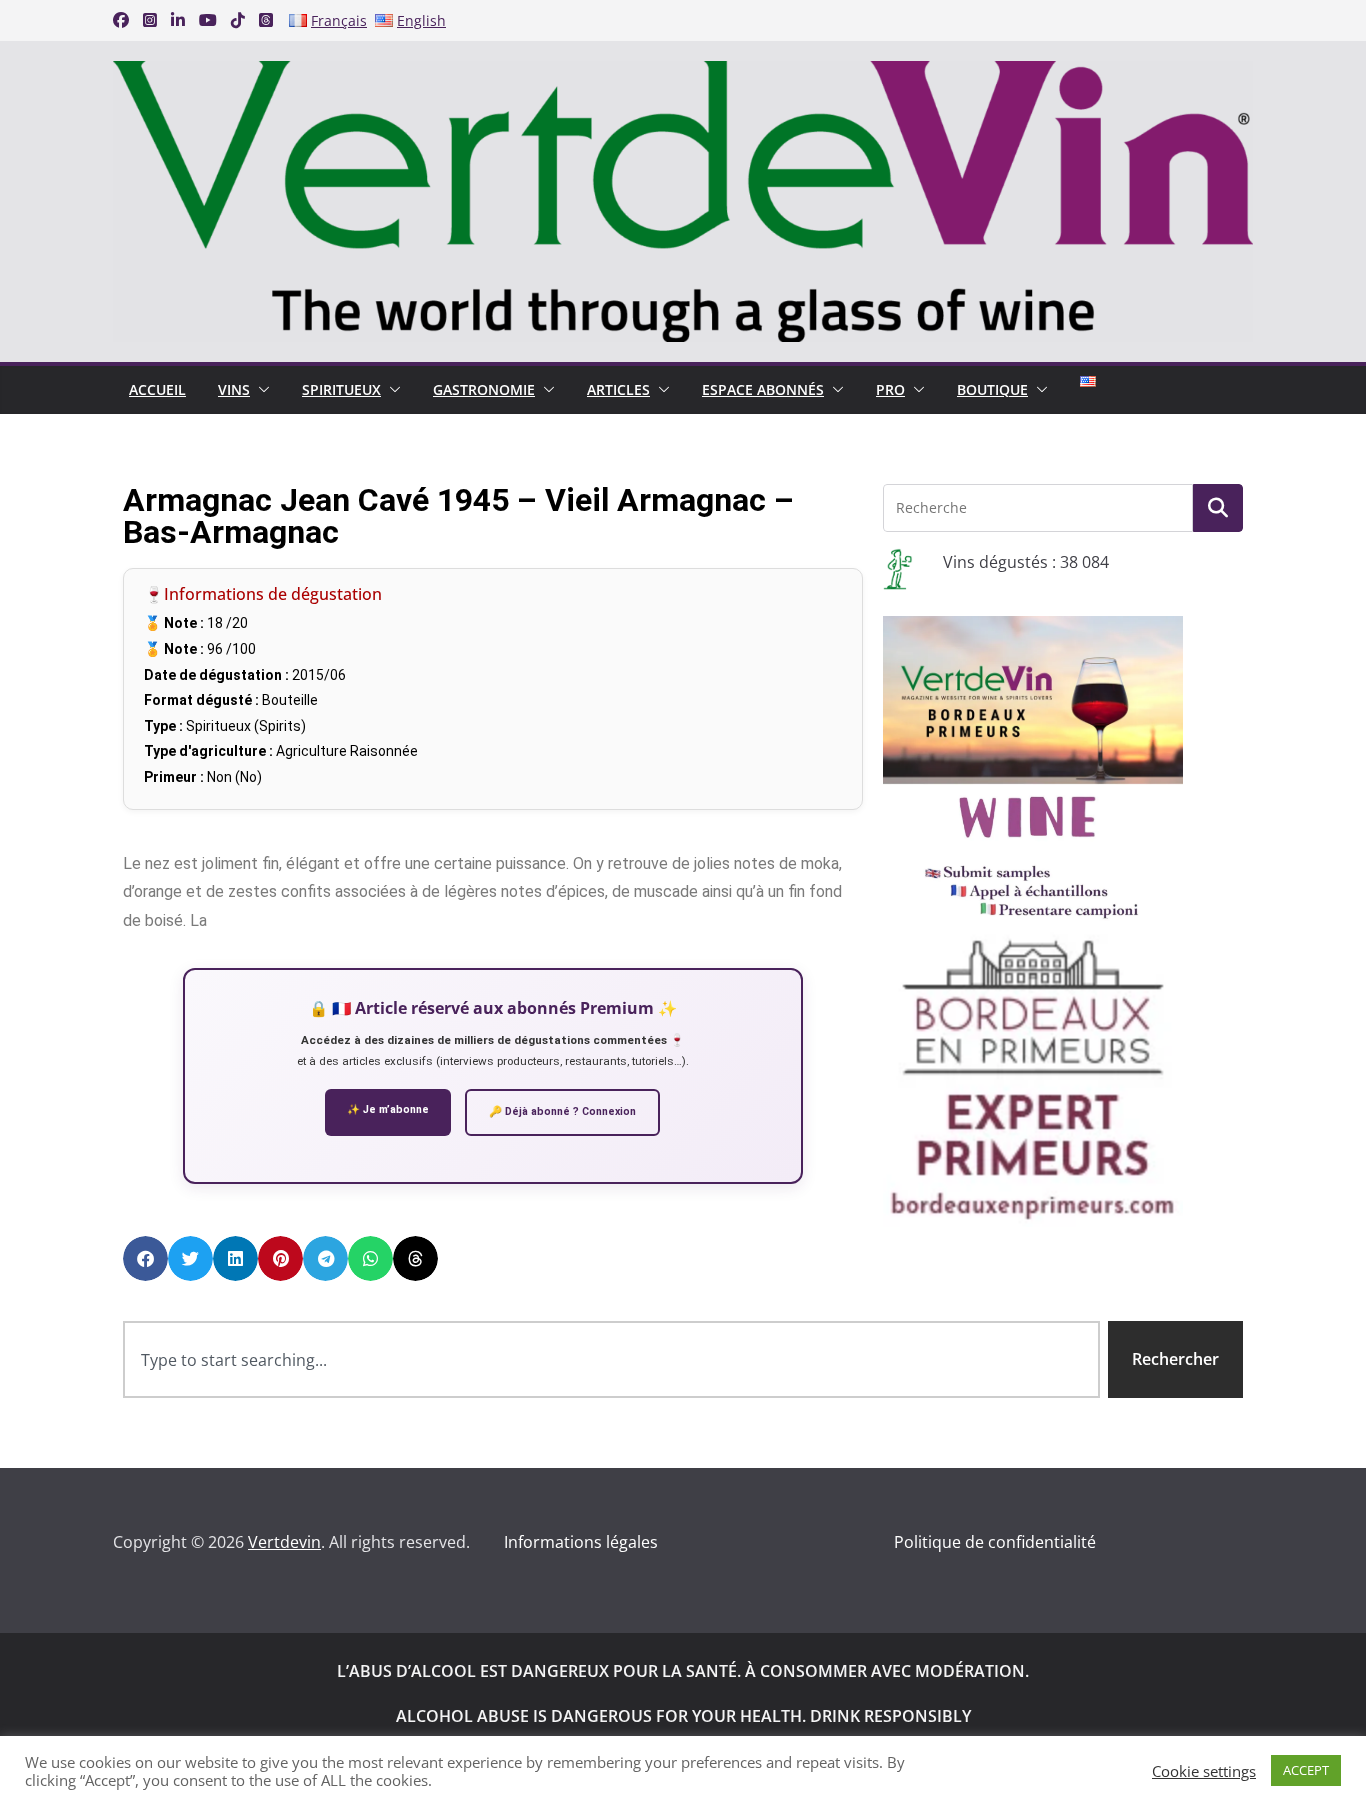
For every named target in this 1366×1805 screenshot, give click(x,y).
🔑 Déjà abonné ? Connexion (562, 1111)
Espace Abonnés (763, 389)
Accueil (157, 389)
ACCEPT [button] (1306, 1770)
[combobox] (611, 1359)
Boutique (992, 389)
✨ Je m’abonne (388, 1109)
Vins (234, 389)
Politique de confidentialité (995, 1542)
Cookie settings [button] (1204, 1771)
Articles (618, 389)
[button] (260, 390)
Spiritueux (341, 389)
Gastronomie (484, 389)
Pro (890, 389)
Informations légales (581, 1542)
